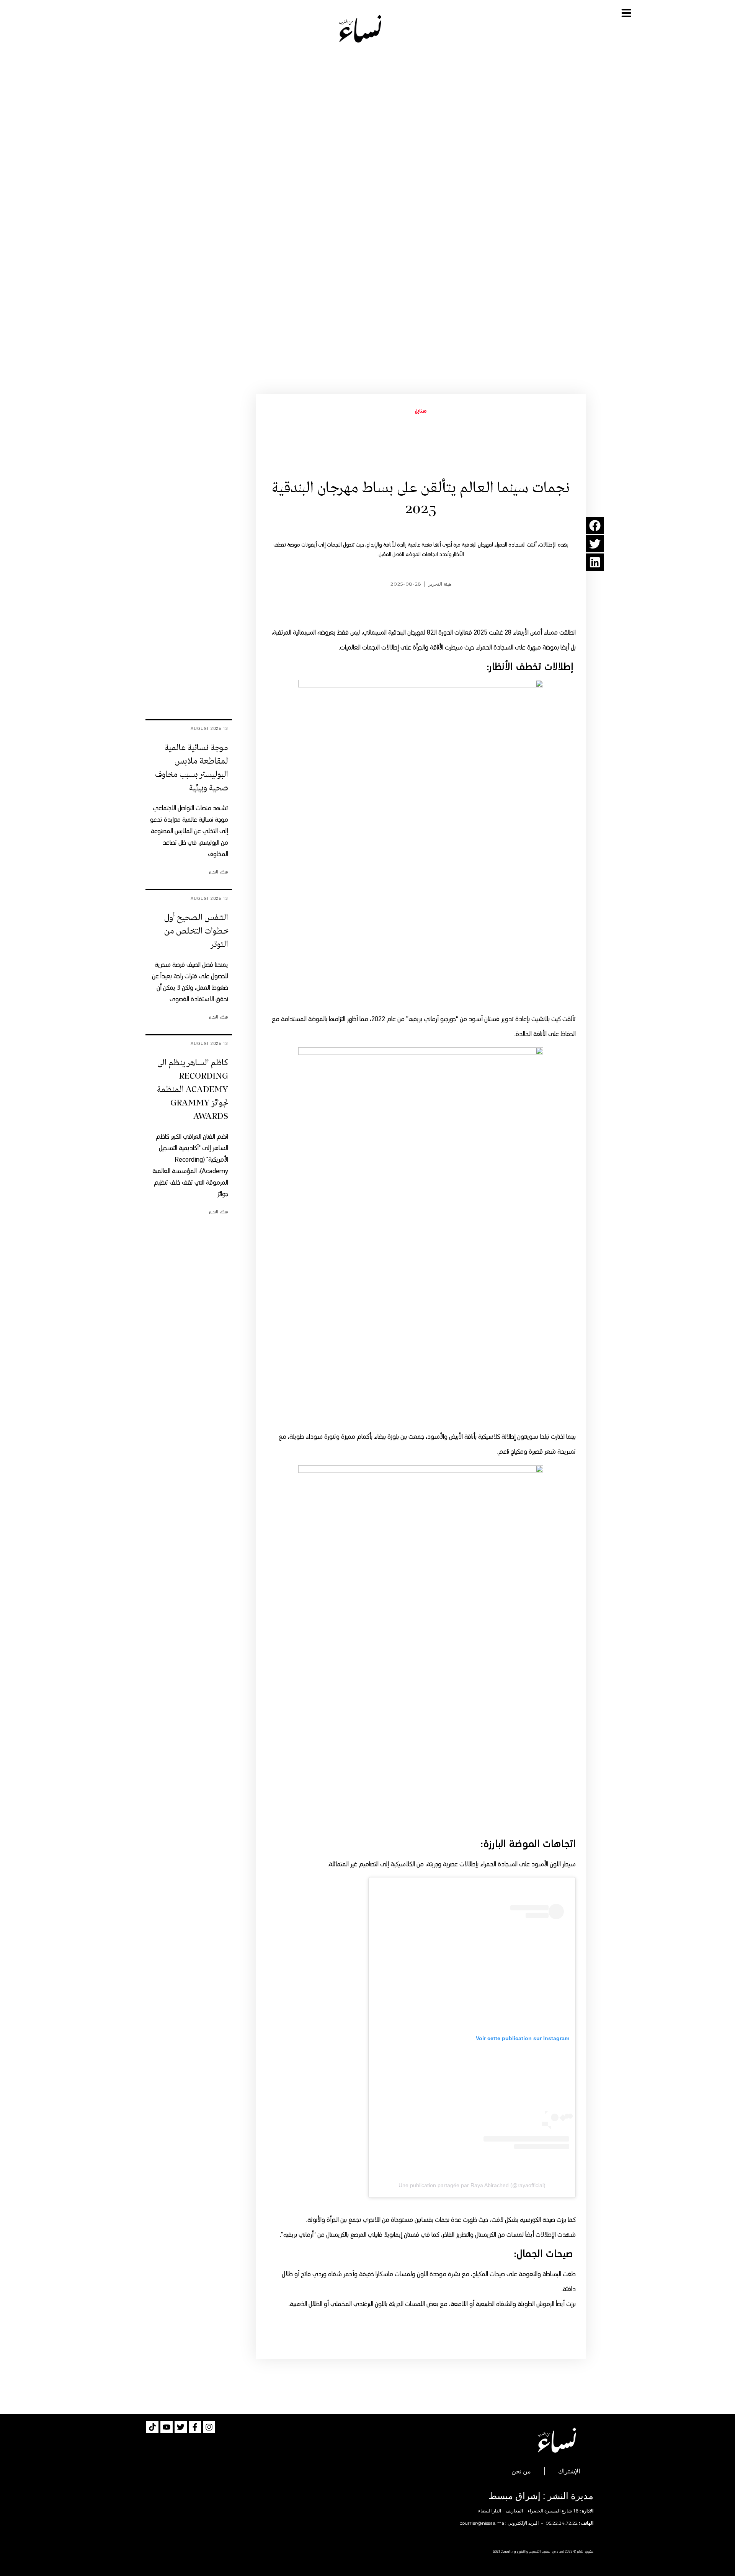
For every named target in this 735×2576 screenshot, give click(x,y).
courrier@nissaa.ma (482, 2523)
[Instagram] (209, 2427)
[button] (595, 525)
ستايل (421, 411)
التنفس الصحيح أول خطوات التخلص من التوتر (196, 931)
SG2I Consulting (505, 2552)
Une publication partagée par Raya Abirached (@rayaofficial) (472, 2185)
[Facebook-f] (195, 2427)
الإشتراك (569, 2471)
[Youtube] (167, 2427)
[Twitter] (181, 2427)
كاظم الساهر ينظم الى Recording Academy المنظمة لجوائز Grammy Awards (193, 1090)
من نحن (521, 2471)
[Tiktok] (152, 2427)
